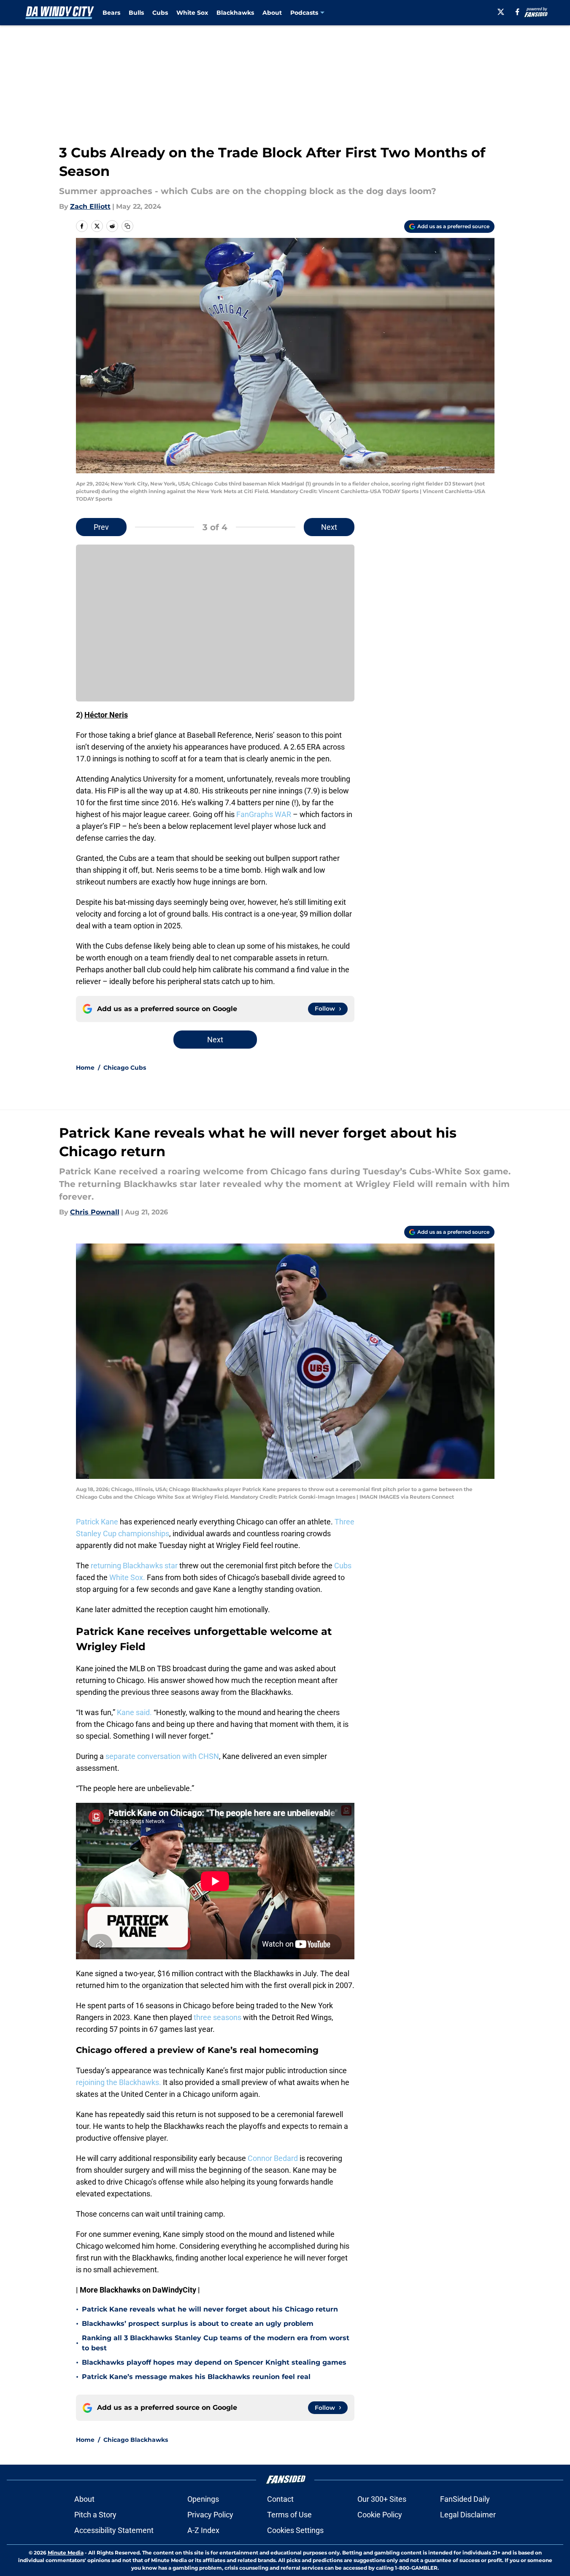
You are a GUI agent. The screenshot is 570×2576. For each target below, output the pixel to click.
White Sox (192, 13)
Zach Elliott (90, 206)
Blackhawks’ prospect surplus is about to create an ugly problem (198, 2324)
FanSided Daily (465, 2499)
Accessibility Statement (114, 2530)
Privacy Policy (210, 2515)
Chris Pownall (95, 1212)
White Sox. (127, 1577)
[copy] (127, 226)
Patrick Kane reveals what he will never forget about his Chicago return (210, 2309)
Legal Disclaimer (468, 2515)
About (272, 13)
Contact (280, 2499)
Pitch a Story (95, 2515)
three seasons (218, 2017)
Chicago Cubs (125, 1068)
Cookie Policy (380, 2515)
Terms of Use (289, 2515)
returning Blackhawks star (134, 1566)
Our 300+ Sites (382, 2499)
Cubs (160, 13)
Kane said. (134, 1712)
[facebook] (517, 12)
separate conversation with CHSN (162, 1756)
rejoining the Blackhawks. (119, 2082)
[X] (501, 12)
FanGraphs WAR (264, 814)
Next (329, 527)
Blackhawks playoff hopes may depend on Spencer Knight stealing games (214, 2362)
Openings (203, 2499)
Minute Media (66, 2553)
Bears (111, 13)
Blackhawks (235, 13)
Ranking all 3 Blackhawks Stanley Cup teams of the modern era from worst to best (216, 2343)
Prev (101, 527)
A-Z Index (203, 2530)
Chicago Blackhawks (136, 2440)
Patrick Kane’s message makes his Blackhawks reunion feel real (196, 2377)
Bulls (136, 13)
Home (85, 1068)
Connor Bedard (274, 2158)
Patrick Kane (98, 1522)
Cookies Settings (295, 2530)
